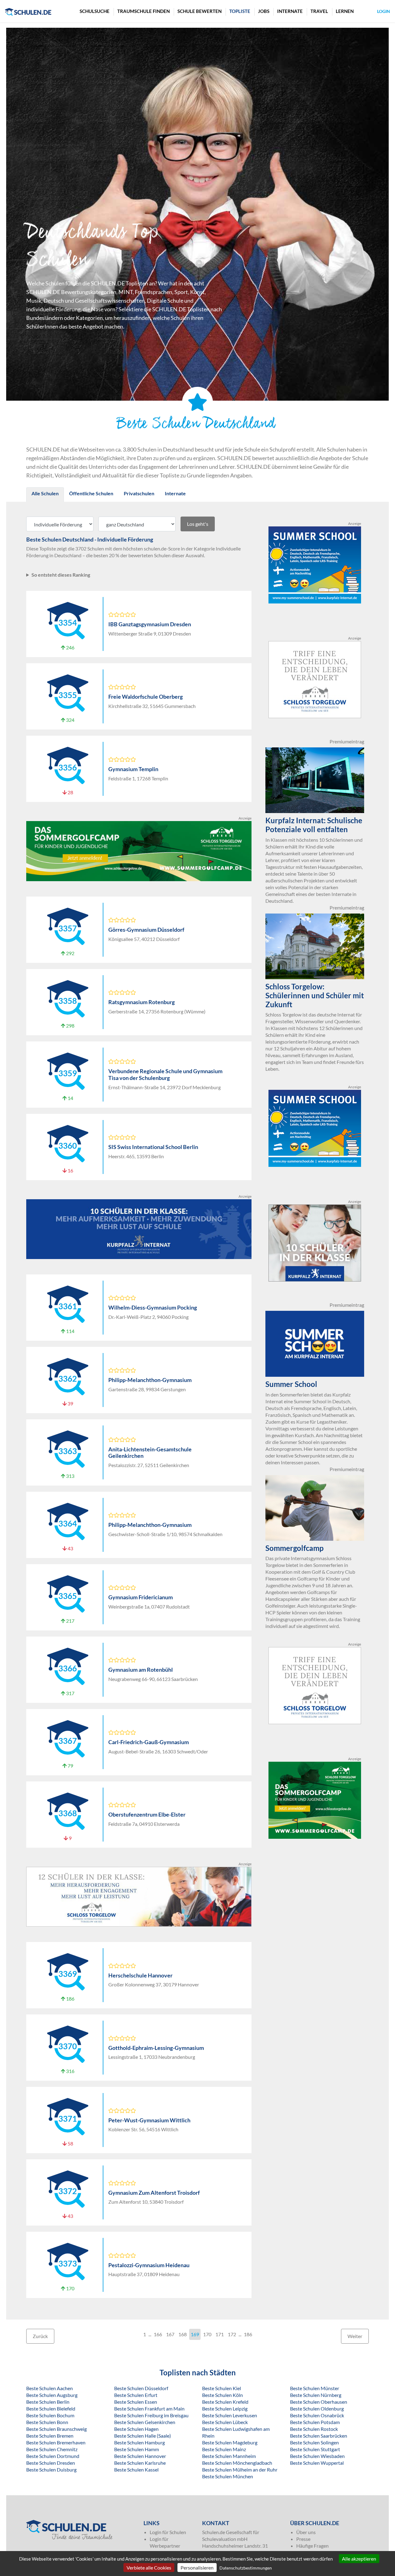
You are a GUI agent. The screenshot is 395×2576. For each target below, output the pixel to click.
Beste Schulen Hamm (137, 2449)
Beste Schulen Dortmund (53, 2456)
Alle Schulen (45, 493)
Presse (303, 2539)
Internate (290, 11)
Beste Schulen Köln (222, 2395)
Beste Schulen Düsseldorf (141, 2388)
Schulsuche (95, 11)
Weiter (355, 2336)
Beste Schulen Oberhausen (319, 2402)
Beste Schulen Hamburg (139, 2442)
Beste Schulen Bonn (47, 2422)
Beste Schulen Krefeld (225, 2402)
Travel (319, 11)
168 (183, 2334)
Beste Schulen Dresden (51, 2463)
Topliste (240, 11)
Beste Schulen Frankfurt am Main (149, 2408)
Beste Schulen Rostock (314, 2429)
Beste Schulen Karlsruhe (140, 2463)
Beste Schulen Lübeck (225, 2422)
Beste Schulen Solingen (314, 2442)
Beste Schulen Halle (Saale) (143, 2436)
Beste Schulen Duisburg (51, 2470)
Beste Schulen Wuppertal (317, 2463)
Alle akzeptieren (359, 2559)
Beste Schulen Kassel (136, 2470)
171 (220, 2334)
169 (195, 2334)
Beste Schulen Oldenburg (317, 2408)
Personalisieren (197, 2568)
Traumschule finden (143, 11)
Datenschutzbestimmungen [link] (246, 2568)
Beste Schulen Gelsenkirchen (145, 2422)
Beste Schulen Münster (315, 2388)
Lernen (345, 11)
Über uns (306, 2532)
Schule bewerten (200, 11)
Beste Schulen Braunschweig (56, 2429)
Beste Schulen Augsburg (52, 2395)
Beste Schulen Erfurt (136, 2395)
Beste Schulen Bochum (50, 2415)
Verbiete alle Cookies (149, 2568)
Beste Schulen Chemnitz (52, 2449)
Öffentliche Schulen (91, 493)
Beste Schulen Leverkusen (230, 2415)
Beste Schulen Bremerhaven (56, 2442)
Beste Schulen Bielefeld (51, 2408)
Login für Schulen (168, 2532)
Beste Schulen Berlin (48, 2402)
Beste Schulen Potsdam (315, 2422)
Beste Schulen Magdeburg (230, 2442)
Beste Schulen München (228, 2476)
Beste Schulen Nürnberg (316, 2395)
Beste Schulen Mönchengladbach (237, 2463)
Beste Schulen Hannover (140, 2456)
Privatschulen (139, 493)
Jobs (264, 11)
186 (248, 2334)
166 (158, 2334)
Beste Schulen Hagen (136, 2429)
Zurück (40, 2336)
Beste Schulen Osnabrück (317, 2415)
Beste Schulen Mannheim (229, 2456)
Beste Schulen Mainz (224, 2449)
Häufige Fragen (312, 2546)
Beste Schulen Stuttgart (315, 2449)
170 (207, 2334)
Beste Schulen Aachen (50, 2388)
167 (170, 2334)
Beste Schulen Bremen (50, 2436)
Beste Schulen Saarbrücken (319, 2436)
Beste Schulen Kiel (222, 2388)
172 (232, 2334)
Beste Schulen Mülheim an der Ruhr (240, 2470)
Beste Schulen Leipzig (225, 2408)
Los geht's (198, 524)
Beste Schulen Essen (136, 2402)
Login (384, 11)
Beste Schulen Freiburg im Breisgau (151, 2415)
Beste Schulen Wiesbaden (317, 2456)
